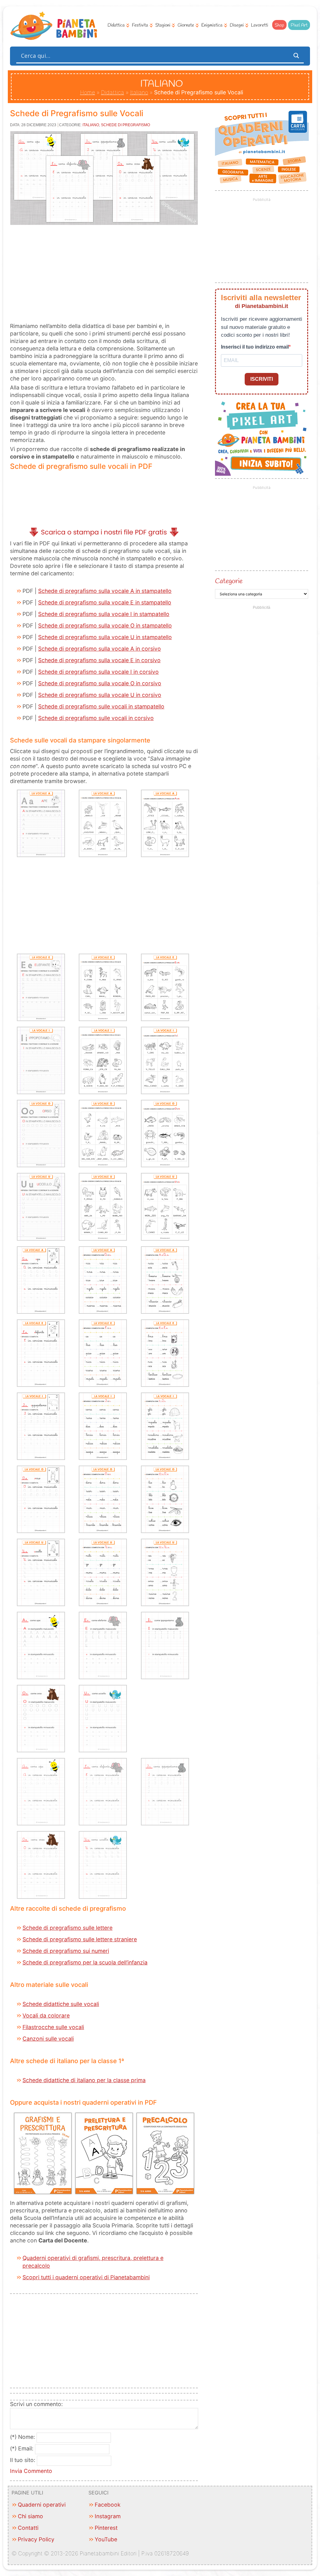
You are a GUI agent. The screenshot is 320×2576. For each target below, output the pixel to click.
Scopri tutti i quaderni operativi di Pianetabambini (86, 2277)
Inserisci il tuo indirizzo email (255, 347)
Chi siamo (30, 2516)
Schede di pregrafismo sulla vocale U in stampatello (105, 637)
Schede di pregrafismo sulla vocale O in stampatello (105, 625)
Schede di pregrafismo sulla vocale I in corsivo (98, 672)
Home (87, 92)
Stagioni (163, 25)
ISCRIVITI (262, 379)
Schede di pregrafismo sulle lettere (67, 1928)
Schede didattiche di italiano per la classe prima (84, 2080)
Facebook (108, 2505)
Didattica (116, 25)
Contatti (28, 2528)
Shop (279, 25)
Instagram (108, 2516)
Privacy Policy (36, 2539)
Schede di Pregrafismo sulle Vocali (77, 113)
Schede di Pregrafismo (125, 125)
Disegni (237, 25)
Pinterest (106, 2528)
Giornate (186, 25)
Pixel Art (299, 25)
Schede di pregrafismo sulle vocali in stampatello (101, 706)
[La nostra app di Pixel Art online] (262, 474)
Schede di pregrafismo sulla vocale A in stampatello (105, 591)
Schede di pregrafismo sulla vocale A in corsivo (100, 649)
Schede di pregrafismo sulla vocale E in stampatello (105, 602)
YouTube (106, 2539)
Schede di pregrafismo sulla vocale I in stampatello (104, 614)
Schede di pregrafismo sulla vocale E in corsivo (99, 660)
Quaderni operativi (42, 2505)
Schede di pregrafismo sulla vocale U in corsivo (100, 695)
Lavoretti (260, 25)
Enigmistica (212, 25)
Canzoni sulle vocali (48, 2039)
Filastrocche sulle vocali (53, 2027)
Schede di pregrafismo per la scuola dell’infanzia (85, 1962)
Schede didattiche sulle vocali (61, 2004)
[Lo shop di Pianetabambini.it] (262, 147)
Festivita (140, 25)
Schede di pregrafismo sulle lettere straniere (80, 1939)
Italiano (139, 92)
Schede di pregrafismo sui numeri (66, 1951)
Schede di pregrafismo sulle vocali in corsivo (96, 718)
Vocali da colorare (46, 2015)
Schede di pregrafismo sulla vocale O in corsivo (100, 683)
